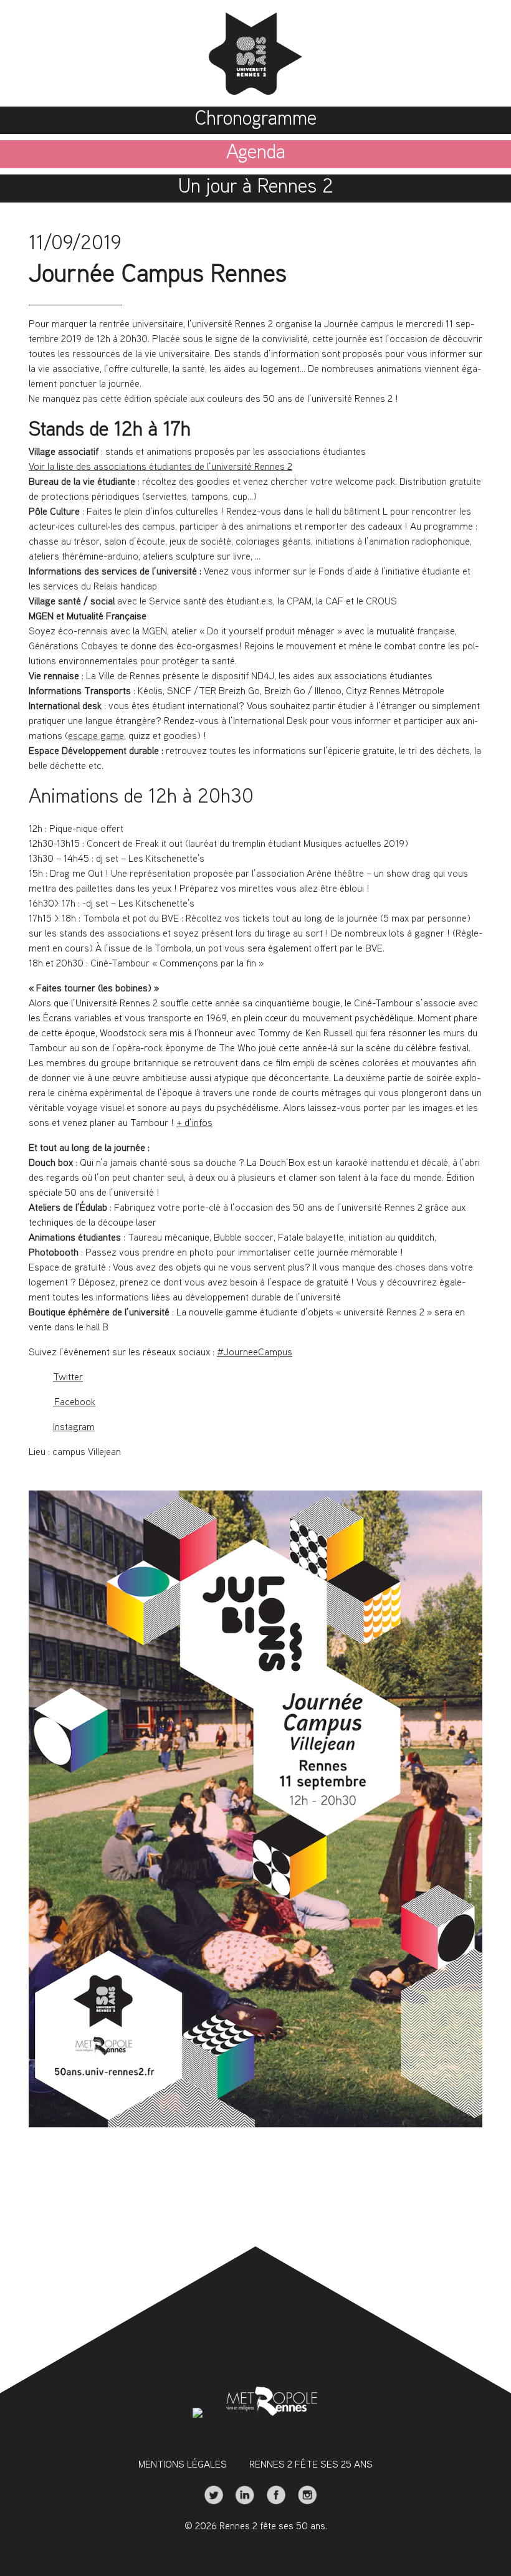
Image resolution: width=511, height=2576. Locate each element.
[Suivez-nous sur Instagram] (302, 2502)
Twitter (68, 1378)
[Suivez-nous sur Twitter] (210, 2502)
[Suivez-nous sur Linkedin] (241, 2502)
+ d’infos (194, 1124)
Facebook (74, 1403)
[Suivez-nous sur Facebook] (272, 2502)
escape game (96, 737)
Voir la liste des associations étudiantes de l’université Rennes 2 (160, 468)
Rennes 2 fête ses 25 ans (311, 2465)
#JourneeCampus (255, 1353)
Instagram (74, 1428)
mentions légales (183, 2465)
